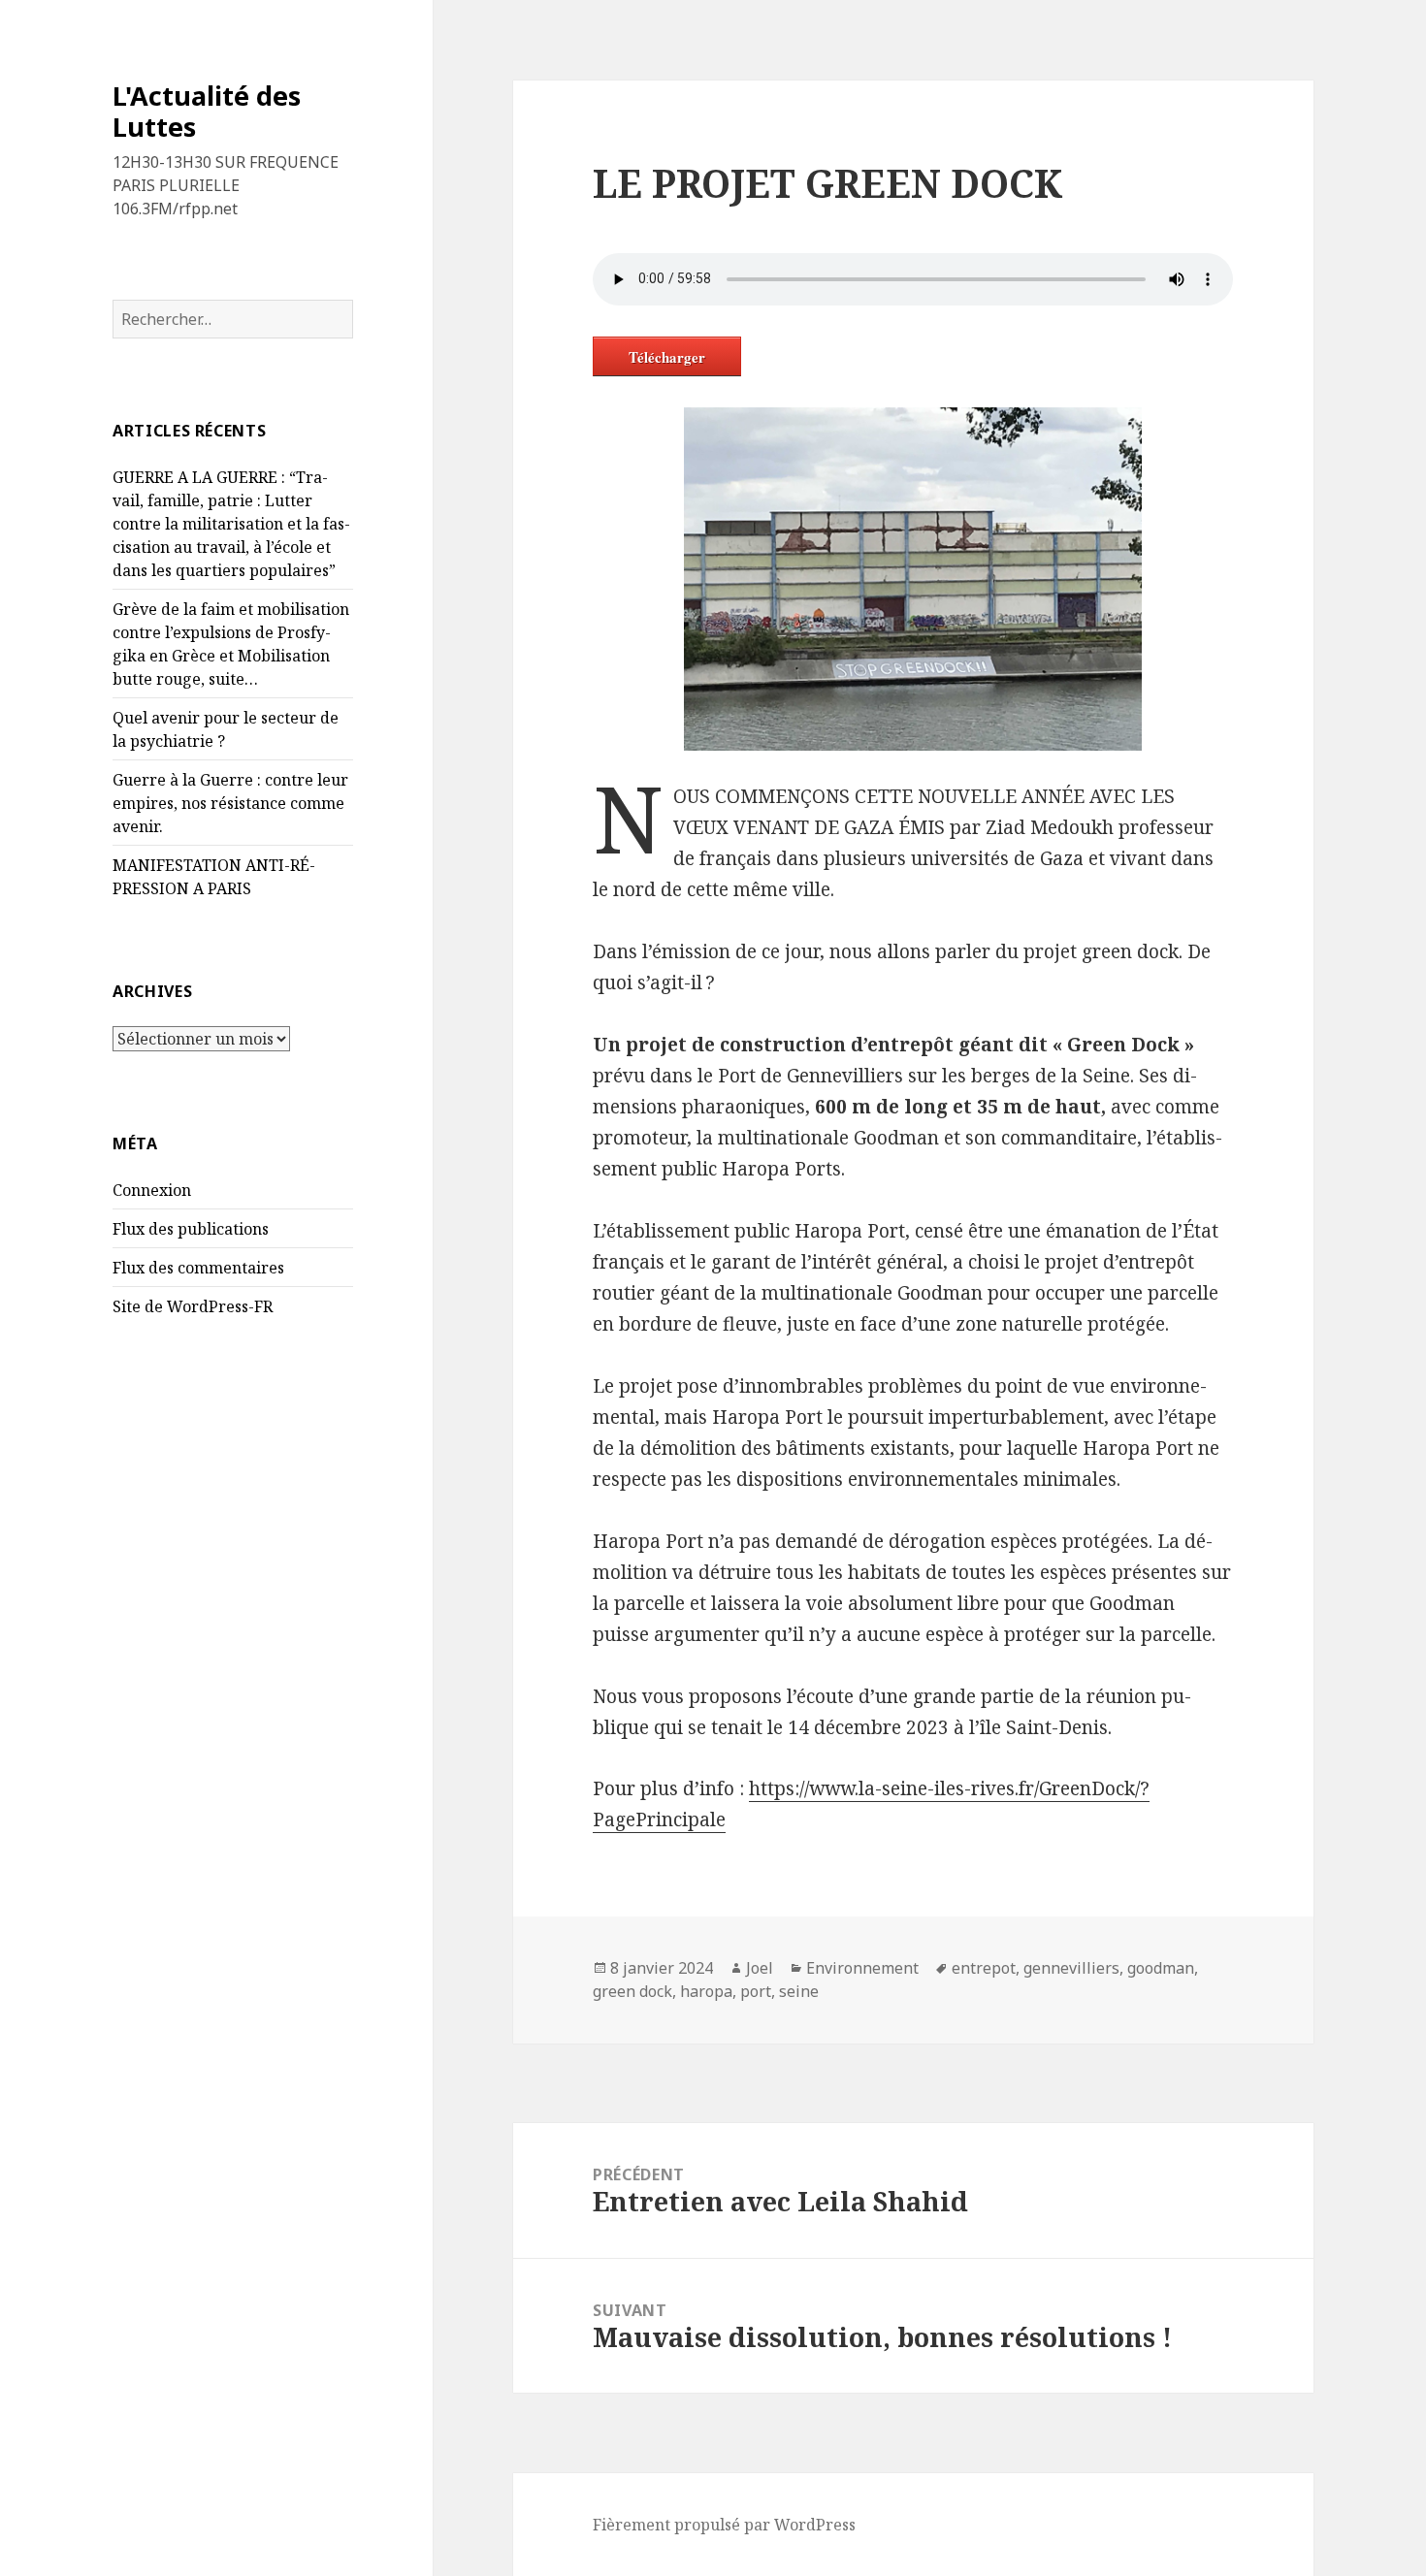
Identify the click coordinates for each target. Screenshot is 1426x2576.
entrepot (984, 1968)
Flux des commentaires (198, 1268)
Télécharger (667, 357)
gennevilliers (1071, 1968)
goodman (1161, 1968)
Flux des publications (191, 1229)
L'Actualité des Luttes (207, 111)
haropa (706, 1991)
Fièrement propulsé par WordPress (724, 2525)
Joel (760, 1968)
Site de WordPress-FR (193, 1306)
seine (799, 1991)
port (756, 1991)
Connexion (152, 1190)
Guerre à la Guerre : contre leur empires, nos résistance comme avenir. (230, 803)
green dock (632, 1991)
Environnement (862, 1968)
